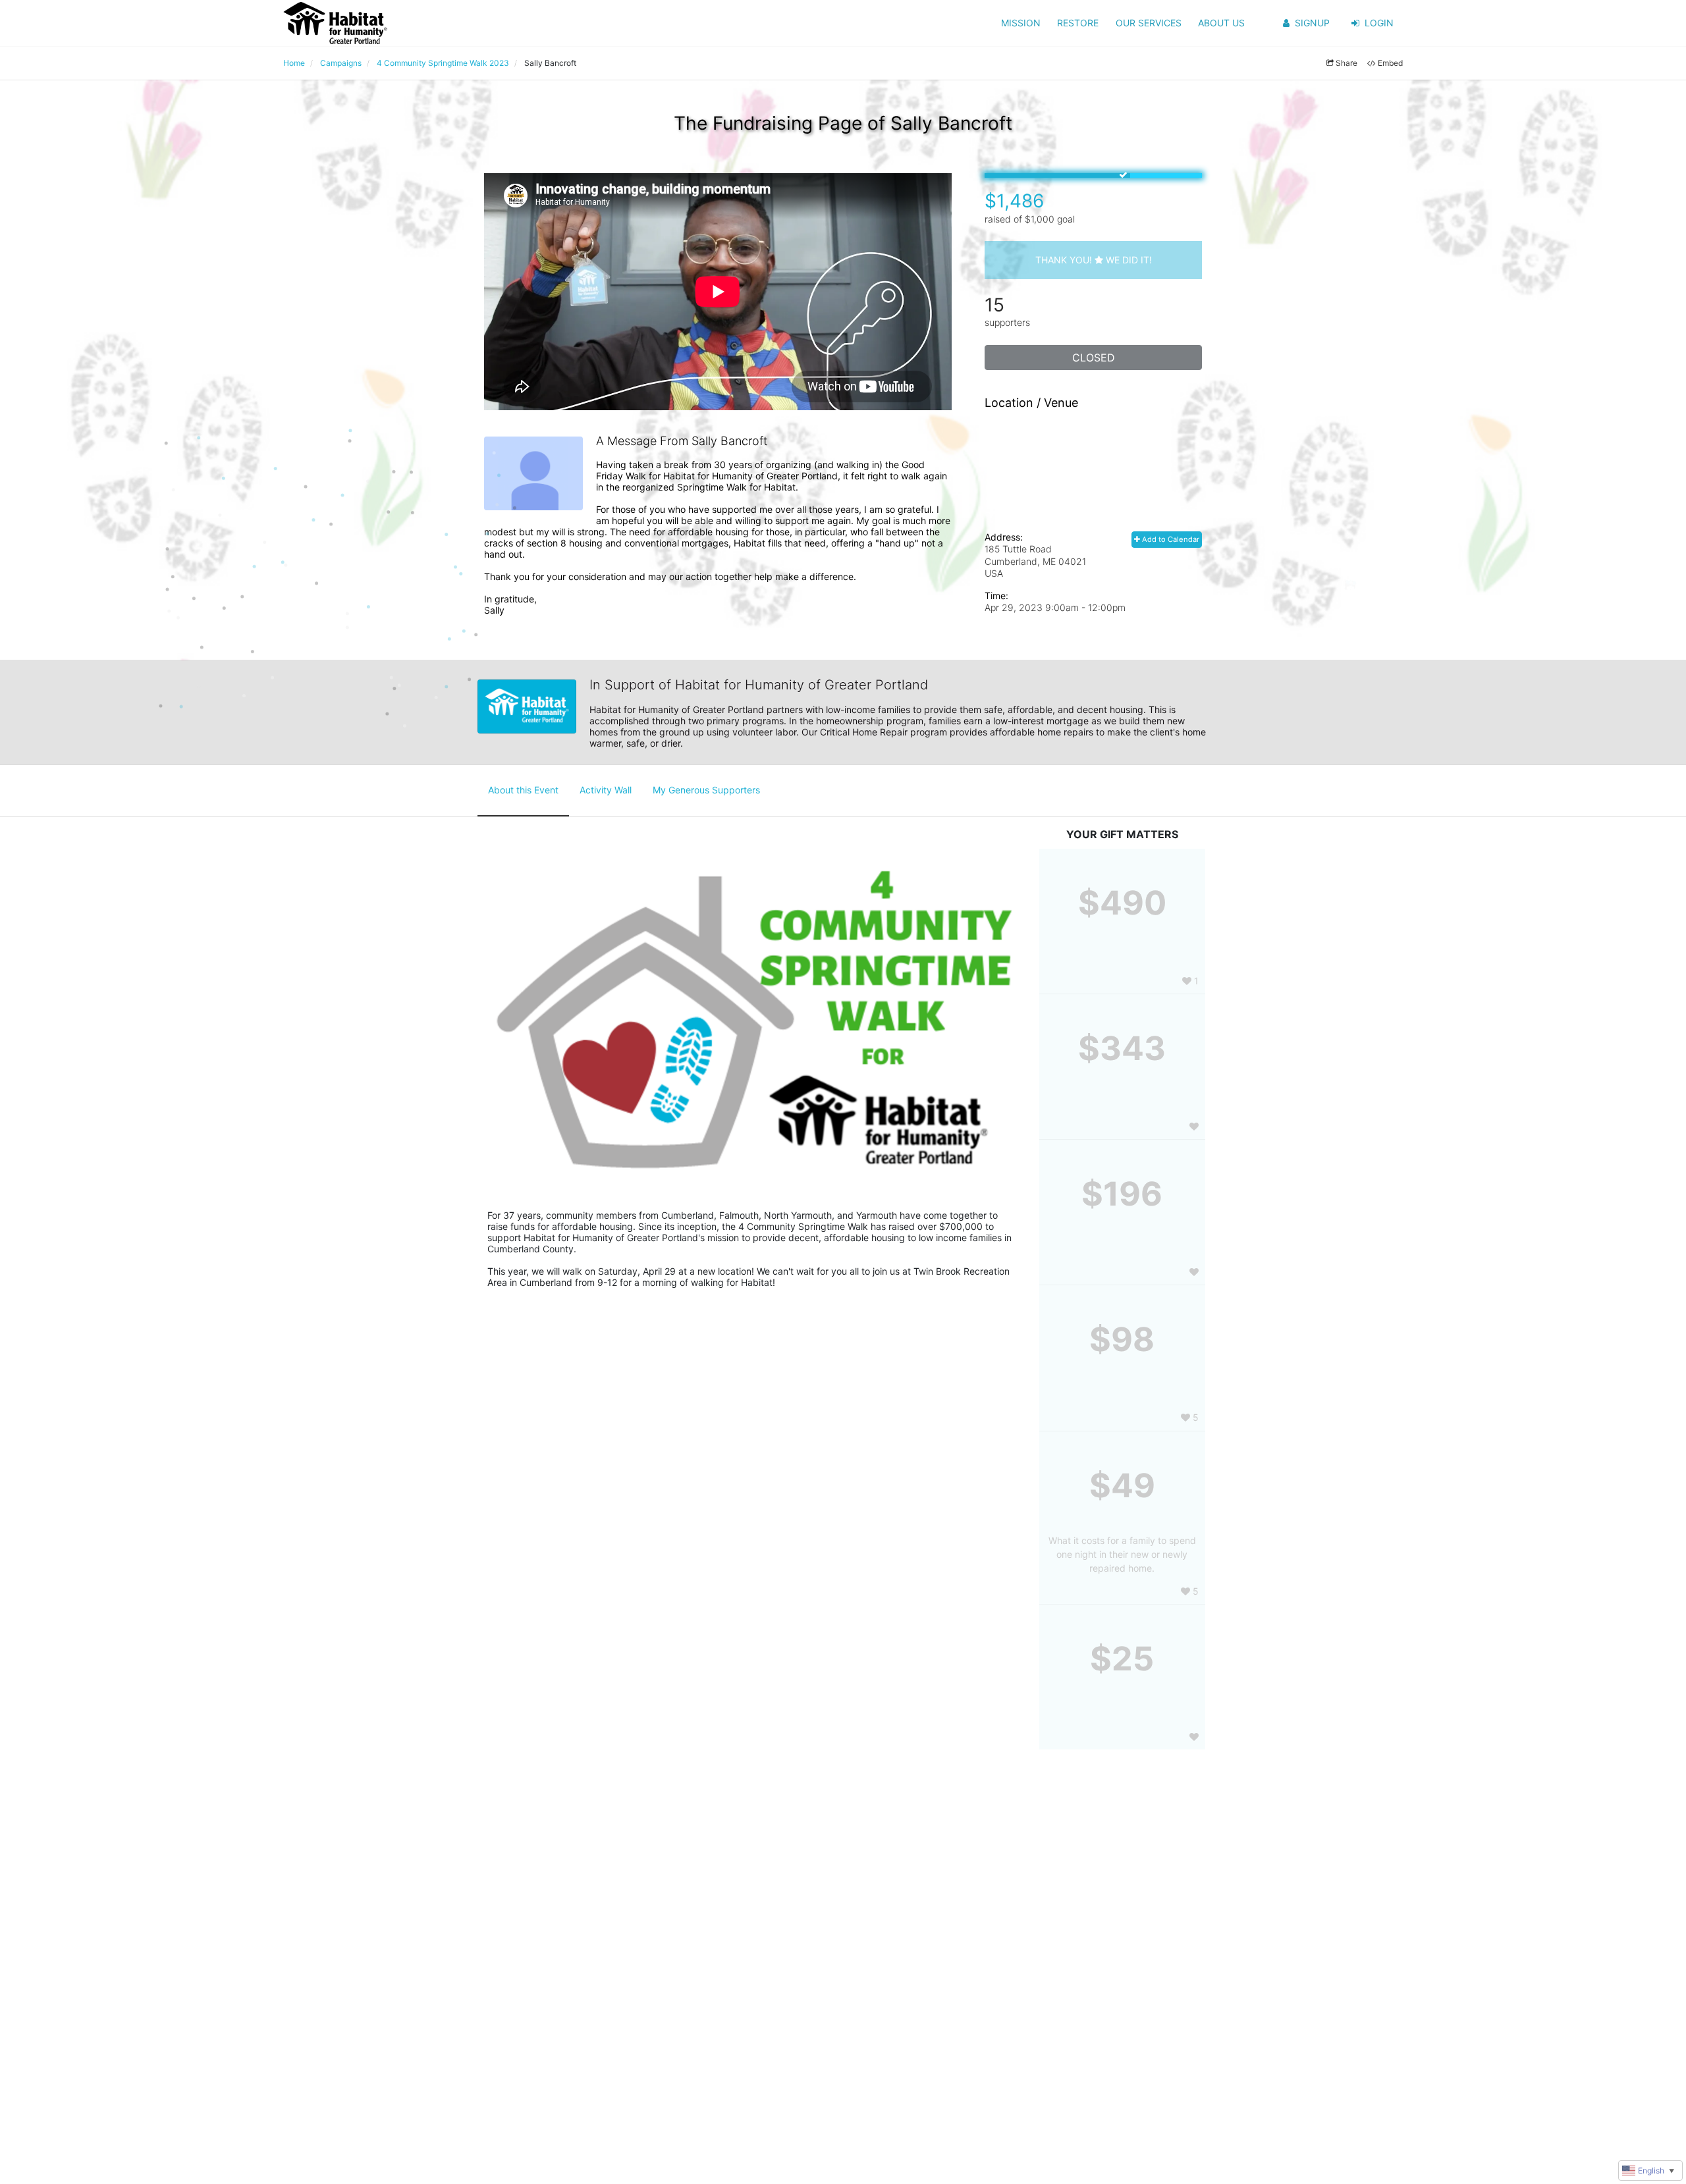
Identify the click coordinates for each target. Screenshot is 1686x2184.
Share (1346, 63)
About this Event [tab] (523, 790)
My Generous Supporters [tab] (706, 790)
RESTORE (1078, 23)
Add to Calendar (1170, 539)
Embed (1390, 63)
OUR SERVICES (1149, 23)
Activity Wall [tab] (606, 790)
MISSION (1021, 23)
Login (1379, 23)
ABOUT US (1221, 23)
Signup (1312, 23)
